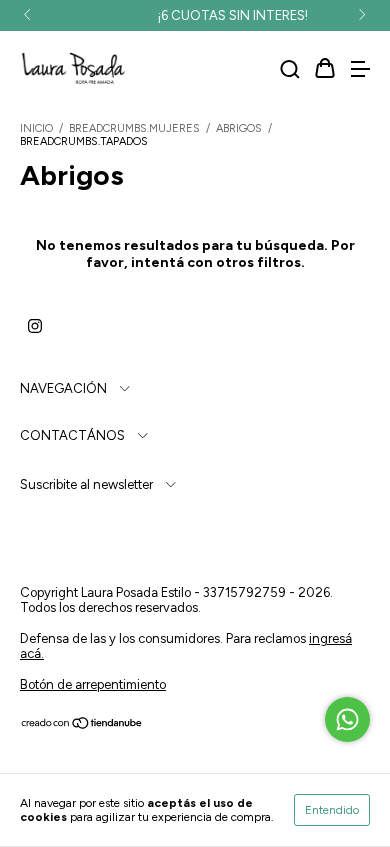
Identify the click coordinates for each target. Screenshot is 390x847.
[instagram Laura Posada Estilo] (35, 326)
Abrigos (239, 128)
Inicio (36, 128)
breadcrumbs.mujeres (134, 128)
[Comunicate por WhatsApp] (347, 719)
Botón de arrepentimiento (93, 684)
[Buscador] (290, 70)
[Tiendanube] (82, 725)
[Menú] (360, 70)
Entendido (332, 810)
